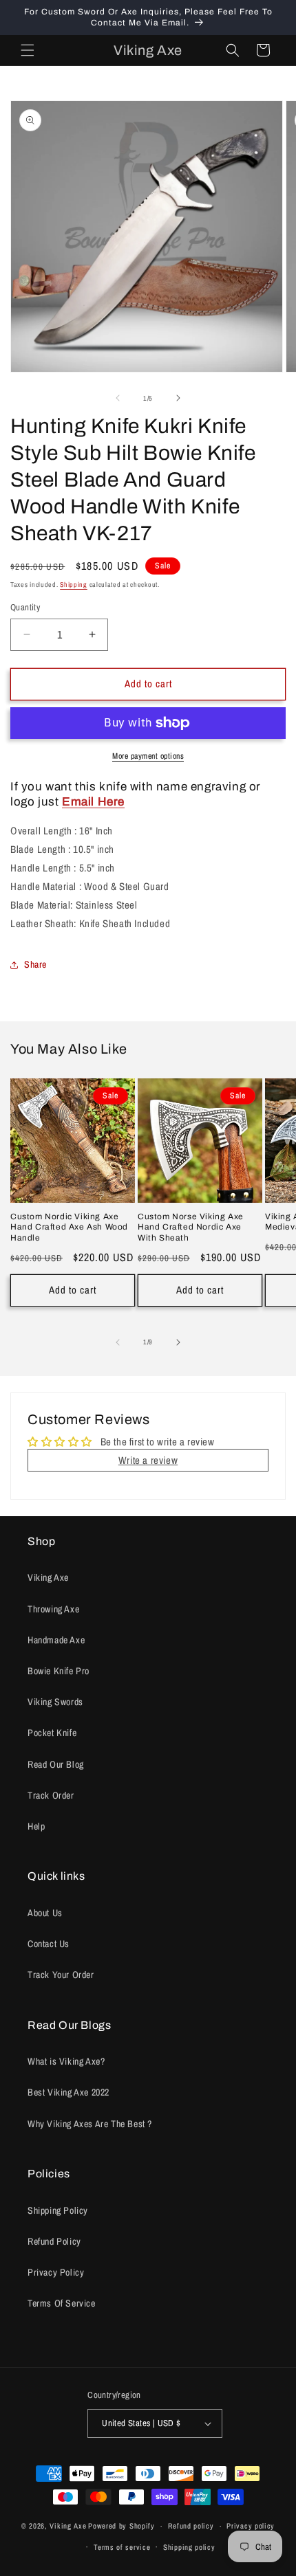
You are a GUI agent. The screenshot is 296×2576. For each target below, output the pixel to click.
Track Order (51, 1795)
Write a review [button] (148, 1460)
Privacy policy (251, 2526)
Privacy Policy (56, 2272)
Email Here (93, 802)
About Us (45, 1913)
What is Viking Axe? (66, 2061)
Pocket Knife (52, 1733)
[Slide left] (118, 398)
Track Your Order (61, 1975)
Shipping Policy (58, 2210)
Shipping (74, 585)
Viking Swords (55, 1702)
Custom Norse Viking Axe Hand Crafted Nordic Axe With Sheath (191, 1227)
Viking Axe (48, 1577)
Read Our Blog (56, 1764)
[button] (28, 50)
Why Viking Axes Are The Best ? (90, 2124)
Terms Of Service (62, 2303)
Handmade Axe (56, 1640)
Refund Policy (54, 2241)
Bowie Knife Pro (59, 1671)
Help (36, 1826)
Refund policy (191, 2526)
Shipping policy (189, 2547)
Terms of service (122, 2547)
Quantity (25, 607)
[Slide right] (178, 398)
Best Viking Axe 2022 (68, 2092)
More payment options (148, 756)
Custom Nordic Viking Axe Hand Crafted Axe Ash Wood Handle (69, 1227)
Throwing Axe (53, 1609)
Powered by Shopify (121, 2526)
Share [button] (35, 964)
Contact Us (49, 1944)
